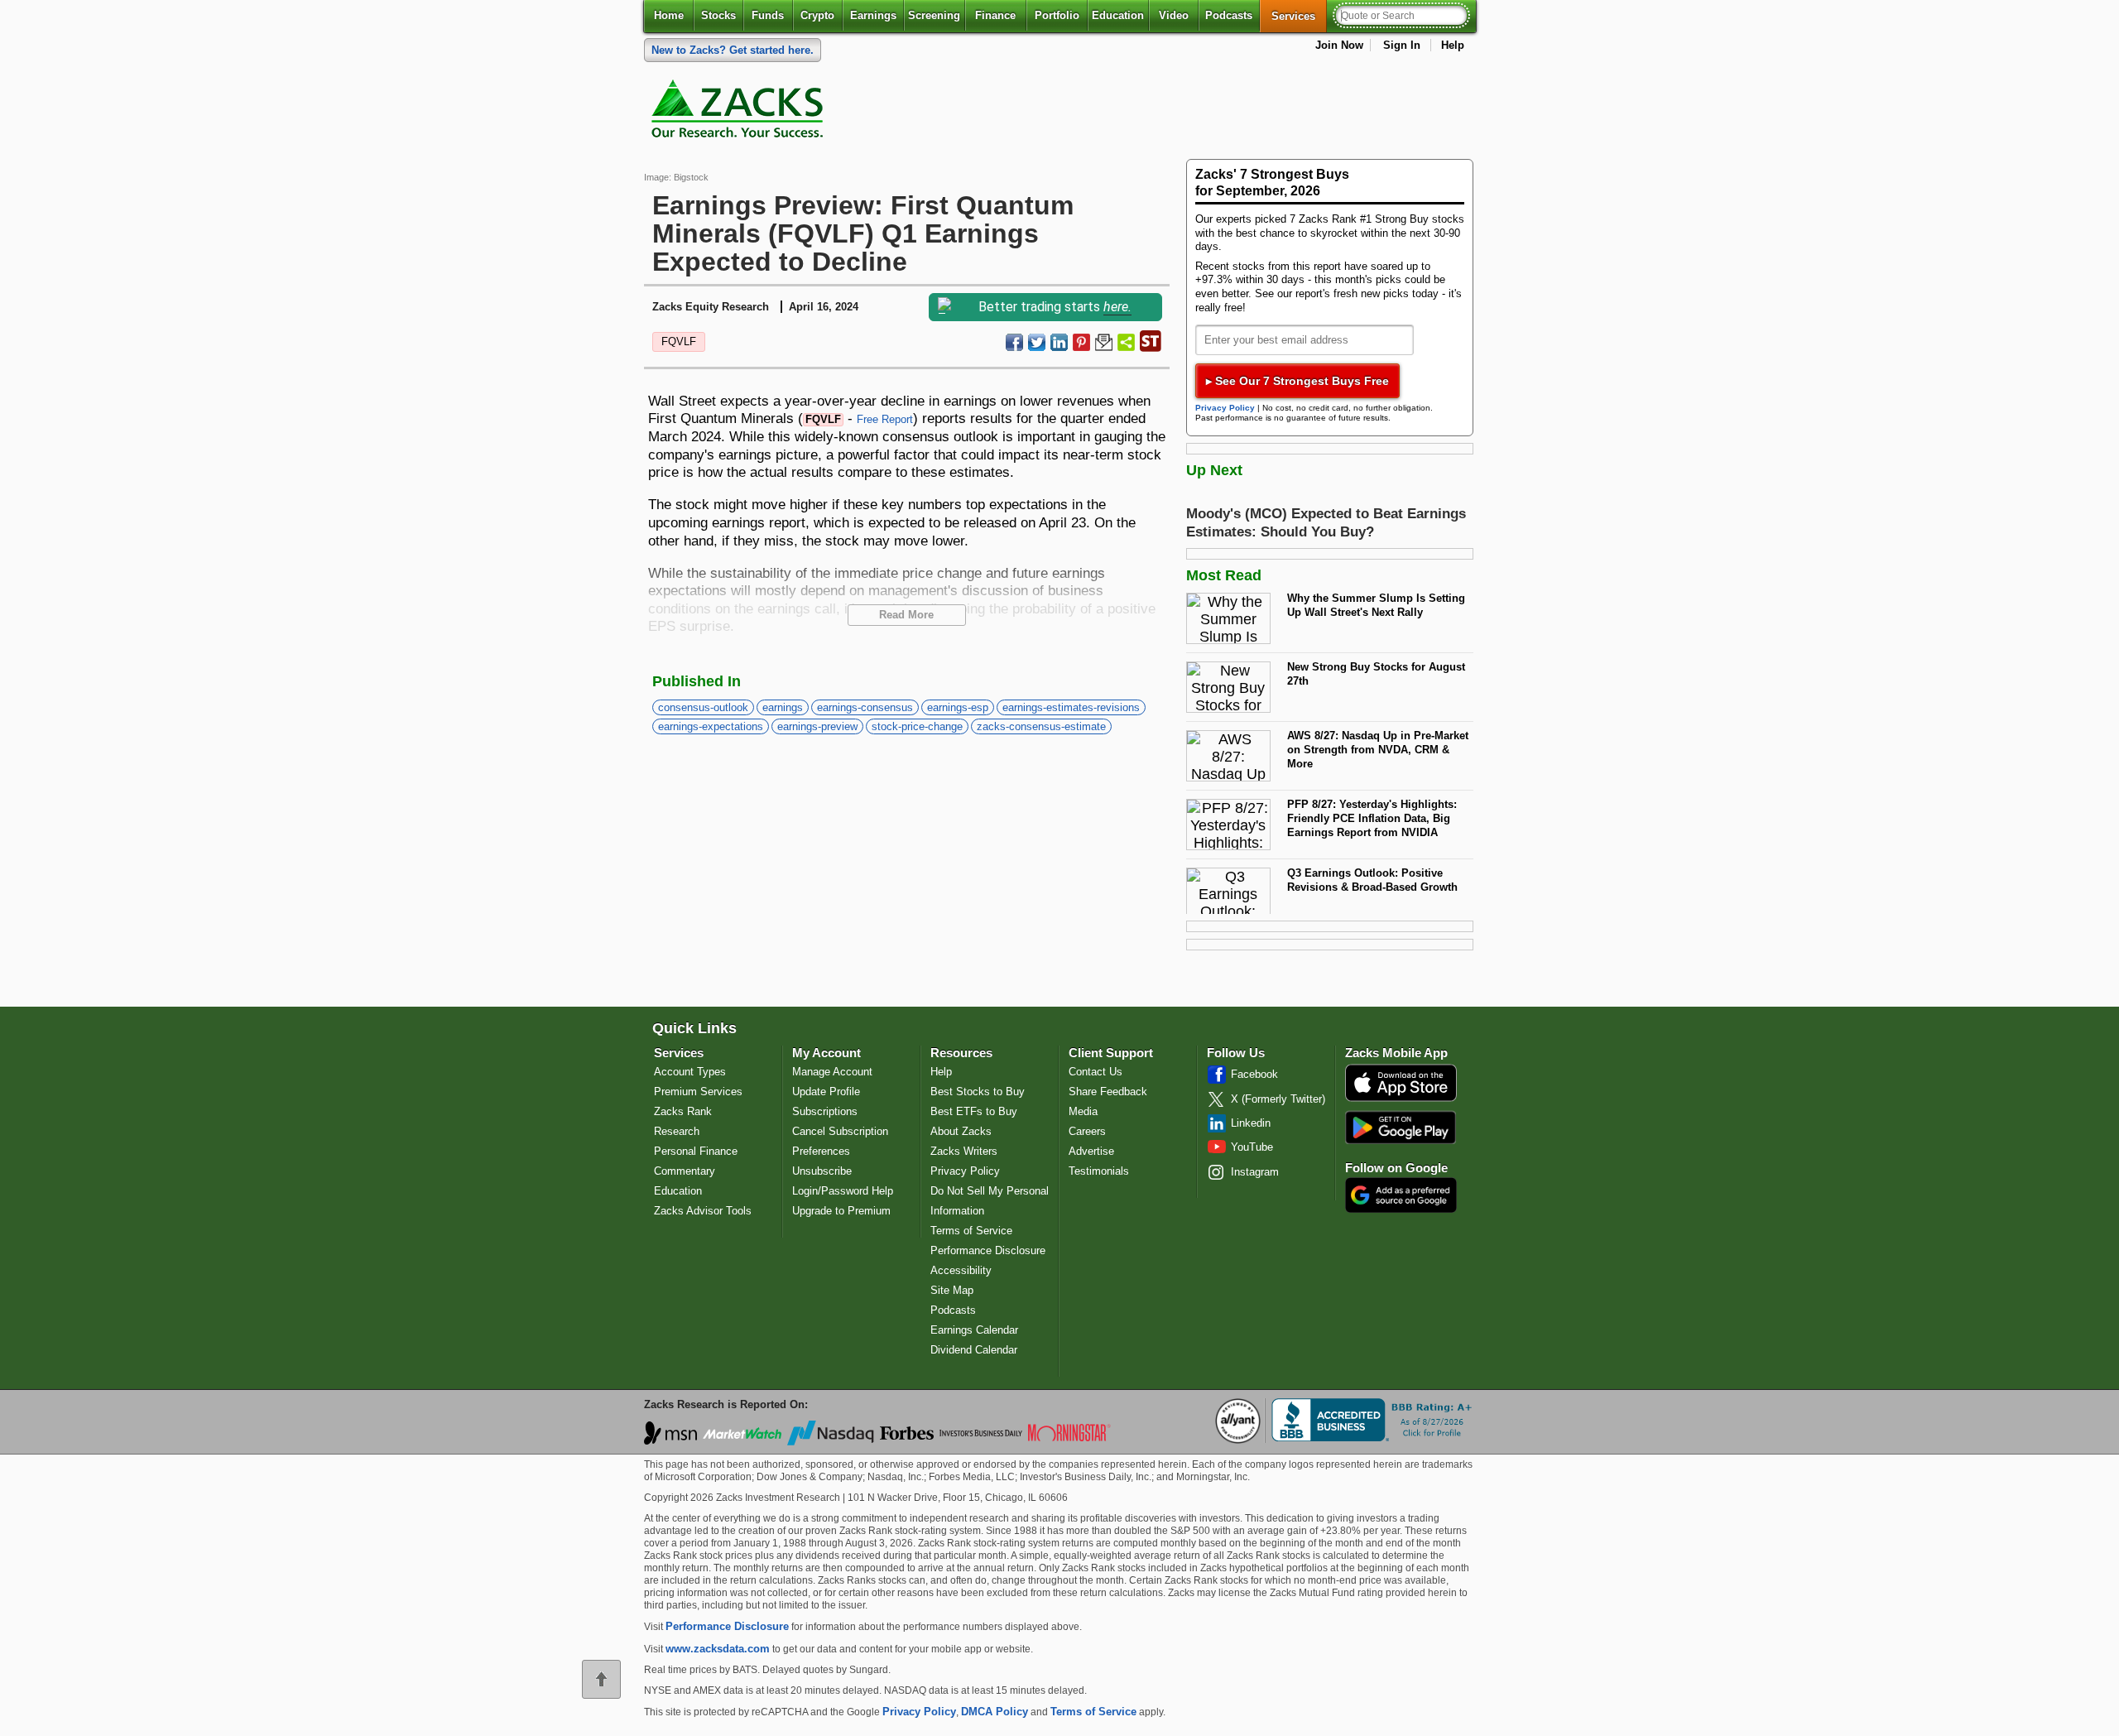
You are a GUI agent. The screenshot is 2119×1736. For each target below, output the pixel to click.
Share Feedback (1108, 1092)
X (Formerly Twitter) (1278, 1099)
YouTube (1252, 1147)
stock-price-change (917, 726)
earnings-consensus (865, 707)
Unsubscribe (822, 1171)
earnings (783, 707)
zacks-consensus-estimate (1041, 726)
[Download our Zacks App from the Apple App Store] (1401, 1100)
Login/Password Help (843, 1191)
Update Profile (826, 1092)
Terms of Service (971, 1231)
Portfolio (1057, 15)
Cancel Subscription (840, 1131)
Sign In (1402, 45)
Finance (995, 15)
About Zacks (961, 1131)
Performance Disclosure (988, 1250)
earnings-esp (958, 707)
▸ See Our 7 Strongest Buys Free (1297, 381)
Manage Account (832, 1072)
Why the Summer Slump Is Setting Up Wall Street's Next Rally (1376, 605)
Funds (768, 15)
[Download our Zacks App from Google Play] (1401, 1127)
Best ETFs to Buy (974, 1111)
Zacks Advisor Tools (703, 1211)
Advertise (1091, 1151)
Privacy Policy (1225, 408)
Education (1118, 15)
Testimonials (1099, 1171)
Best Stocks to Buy (978, 1092)
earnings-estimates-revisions (1071, 707)
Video (1174, 15)
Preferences (821, 1151)
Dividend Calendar (974, 1350)
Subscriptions (825, 1111)
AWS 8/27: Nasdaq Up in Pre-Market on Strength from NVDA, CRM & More (1378, 749)
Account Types (690, 1072)
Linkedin (1251, 1123)
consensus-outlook (703, 707)
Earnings (873, 15)
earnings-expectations (711, 726)
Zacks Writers (964, 1151)
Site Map (952, 1290)
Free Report (885, 419)
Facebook (1254, 1074)
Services (1299, 16)
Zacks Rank (683, 1111)
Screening (934, 15)
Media (1083, 1111)
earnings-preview (817, 726)
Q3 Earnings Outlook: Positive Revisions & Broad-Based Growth (1372, 880)
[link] (740, 113)
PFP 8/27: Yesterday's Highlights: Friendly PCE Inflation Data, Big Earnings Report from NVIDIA (1372, 818)
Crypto (817, 15)
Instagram (1255, 1172)
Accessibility (961, 1270)
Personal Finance (696, 1151)
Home (669, 15)
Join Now (1339, 45)
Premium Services (698, 1092)
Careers (1087, 1131)
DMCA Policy (995, 1712)
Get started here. (733, 50)
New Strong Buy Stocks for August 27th (1376, 674)
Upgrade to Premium (841, 1211)
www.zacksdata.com (718, 1649)
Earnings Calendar (974, 1330)
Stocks (718, 15)
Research (677, 1131)
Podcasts (1229, 15)
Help (1453, 45)
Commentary (685, 1171)
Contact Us (1096, 1072)
